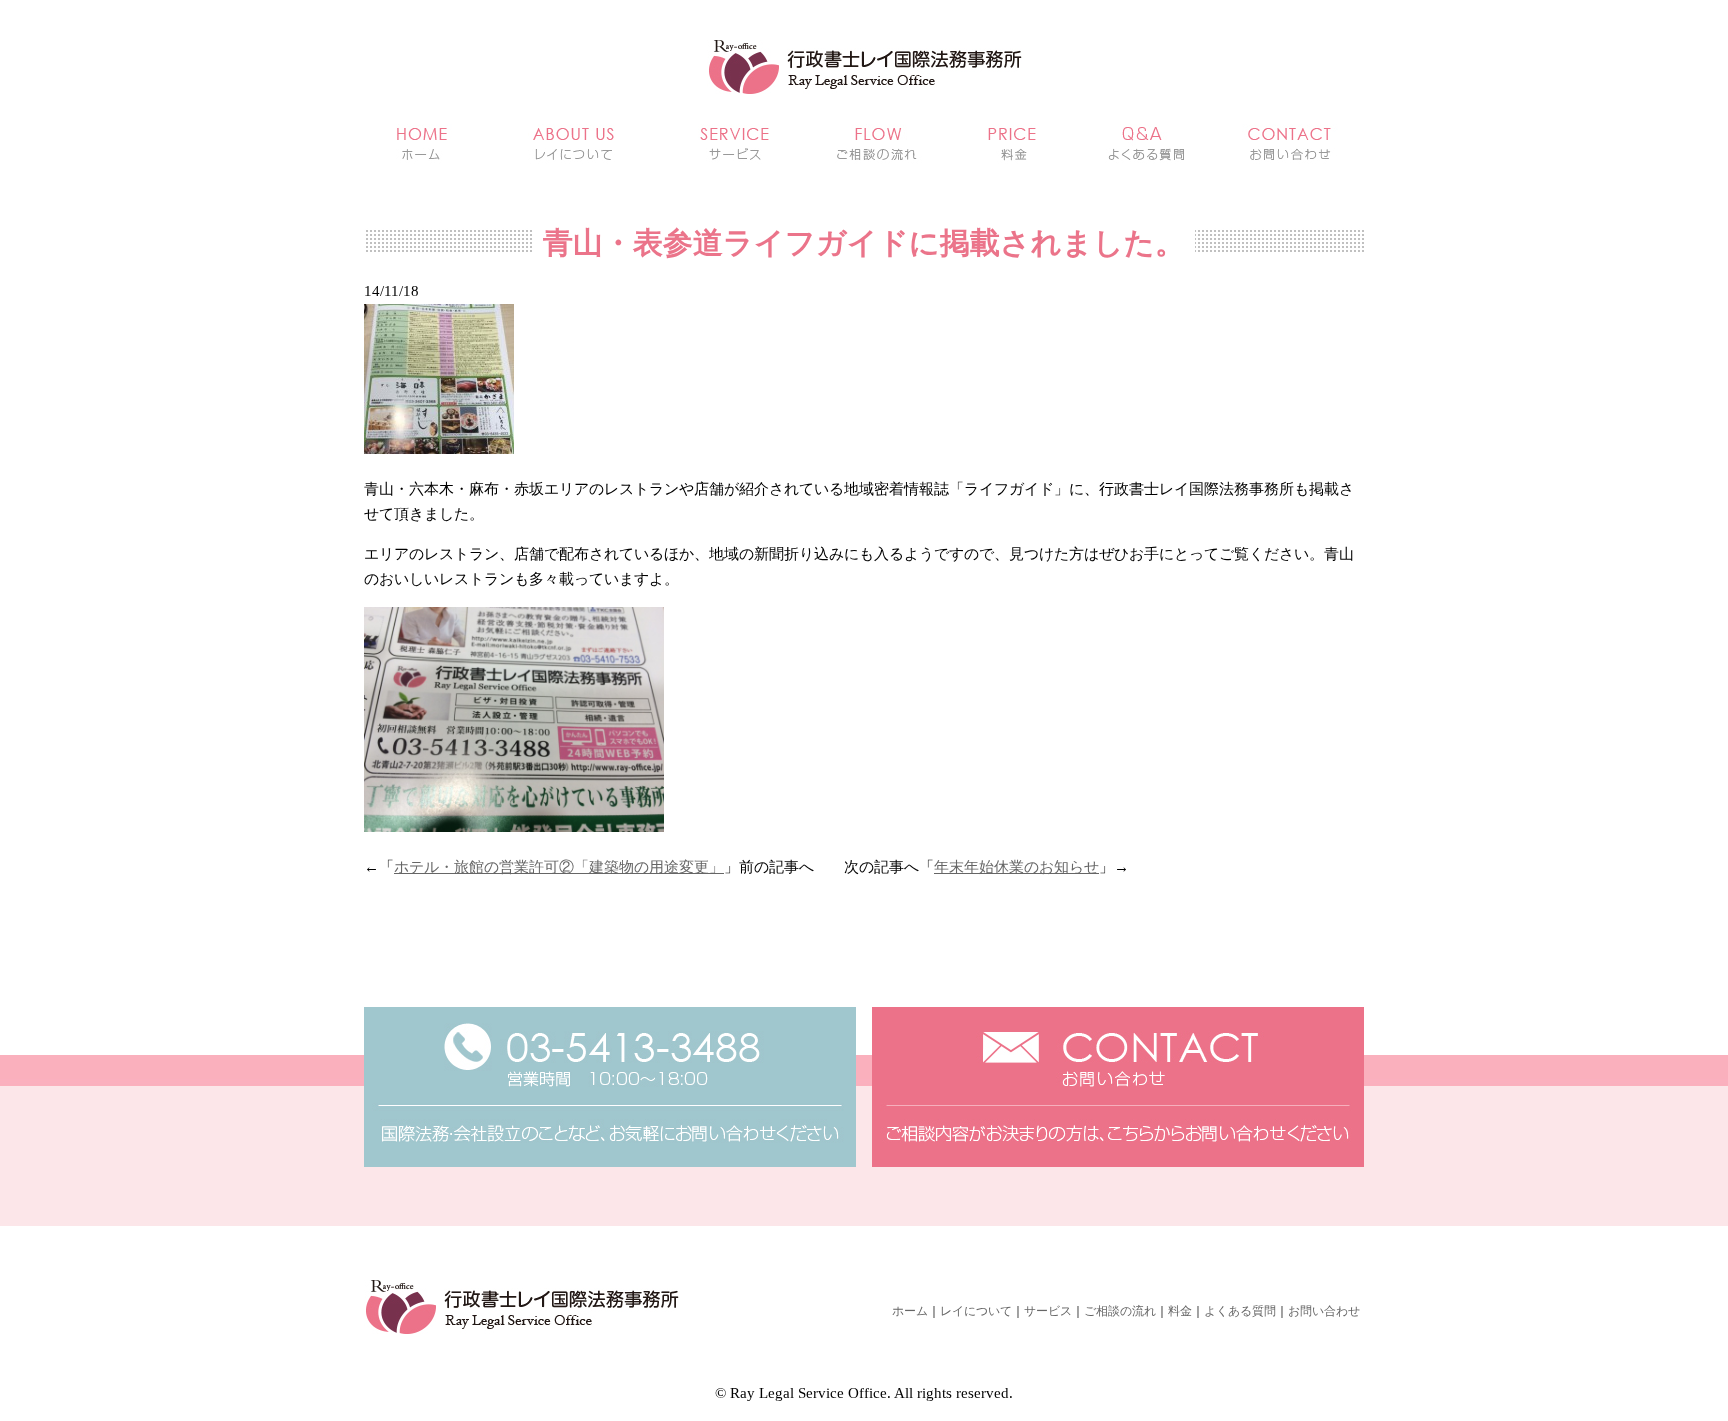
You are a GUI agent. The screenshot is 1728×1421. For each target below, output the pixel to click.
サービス (1048, 1311)
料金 (1180, 1311)
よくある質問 (1240, 1311)
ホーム (910, 1311)
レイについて (976, 1311)
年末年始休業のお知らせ (1016, 867)
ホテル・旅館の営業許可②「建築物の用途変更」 (559, 867)
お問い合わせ (1324, 1311)
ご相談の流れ (1120, 1311)
